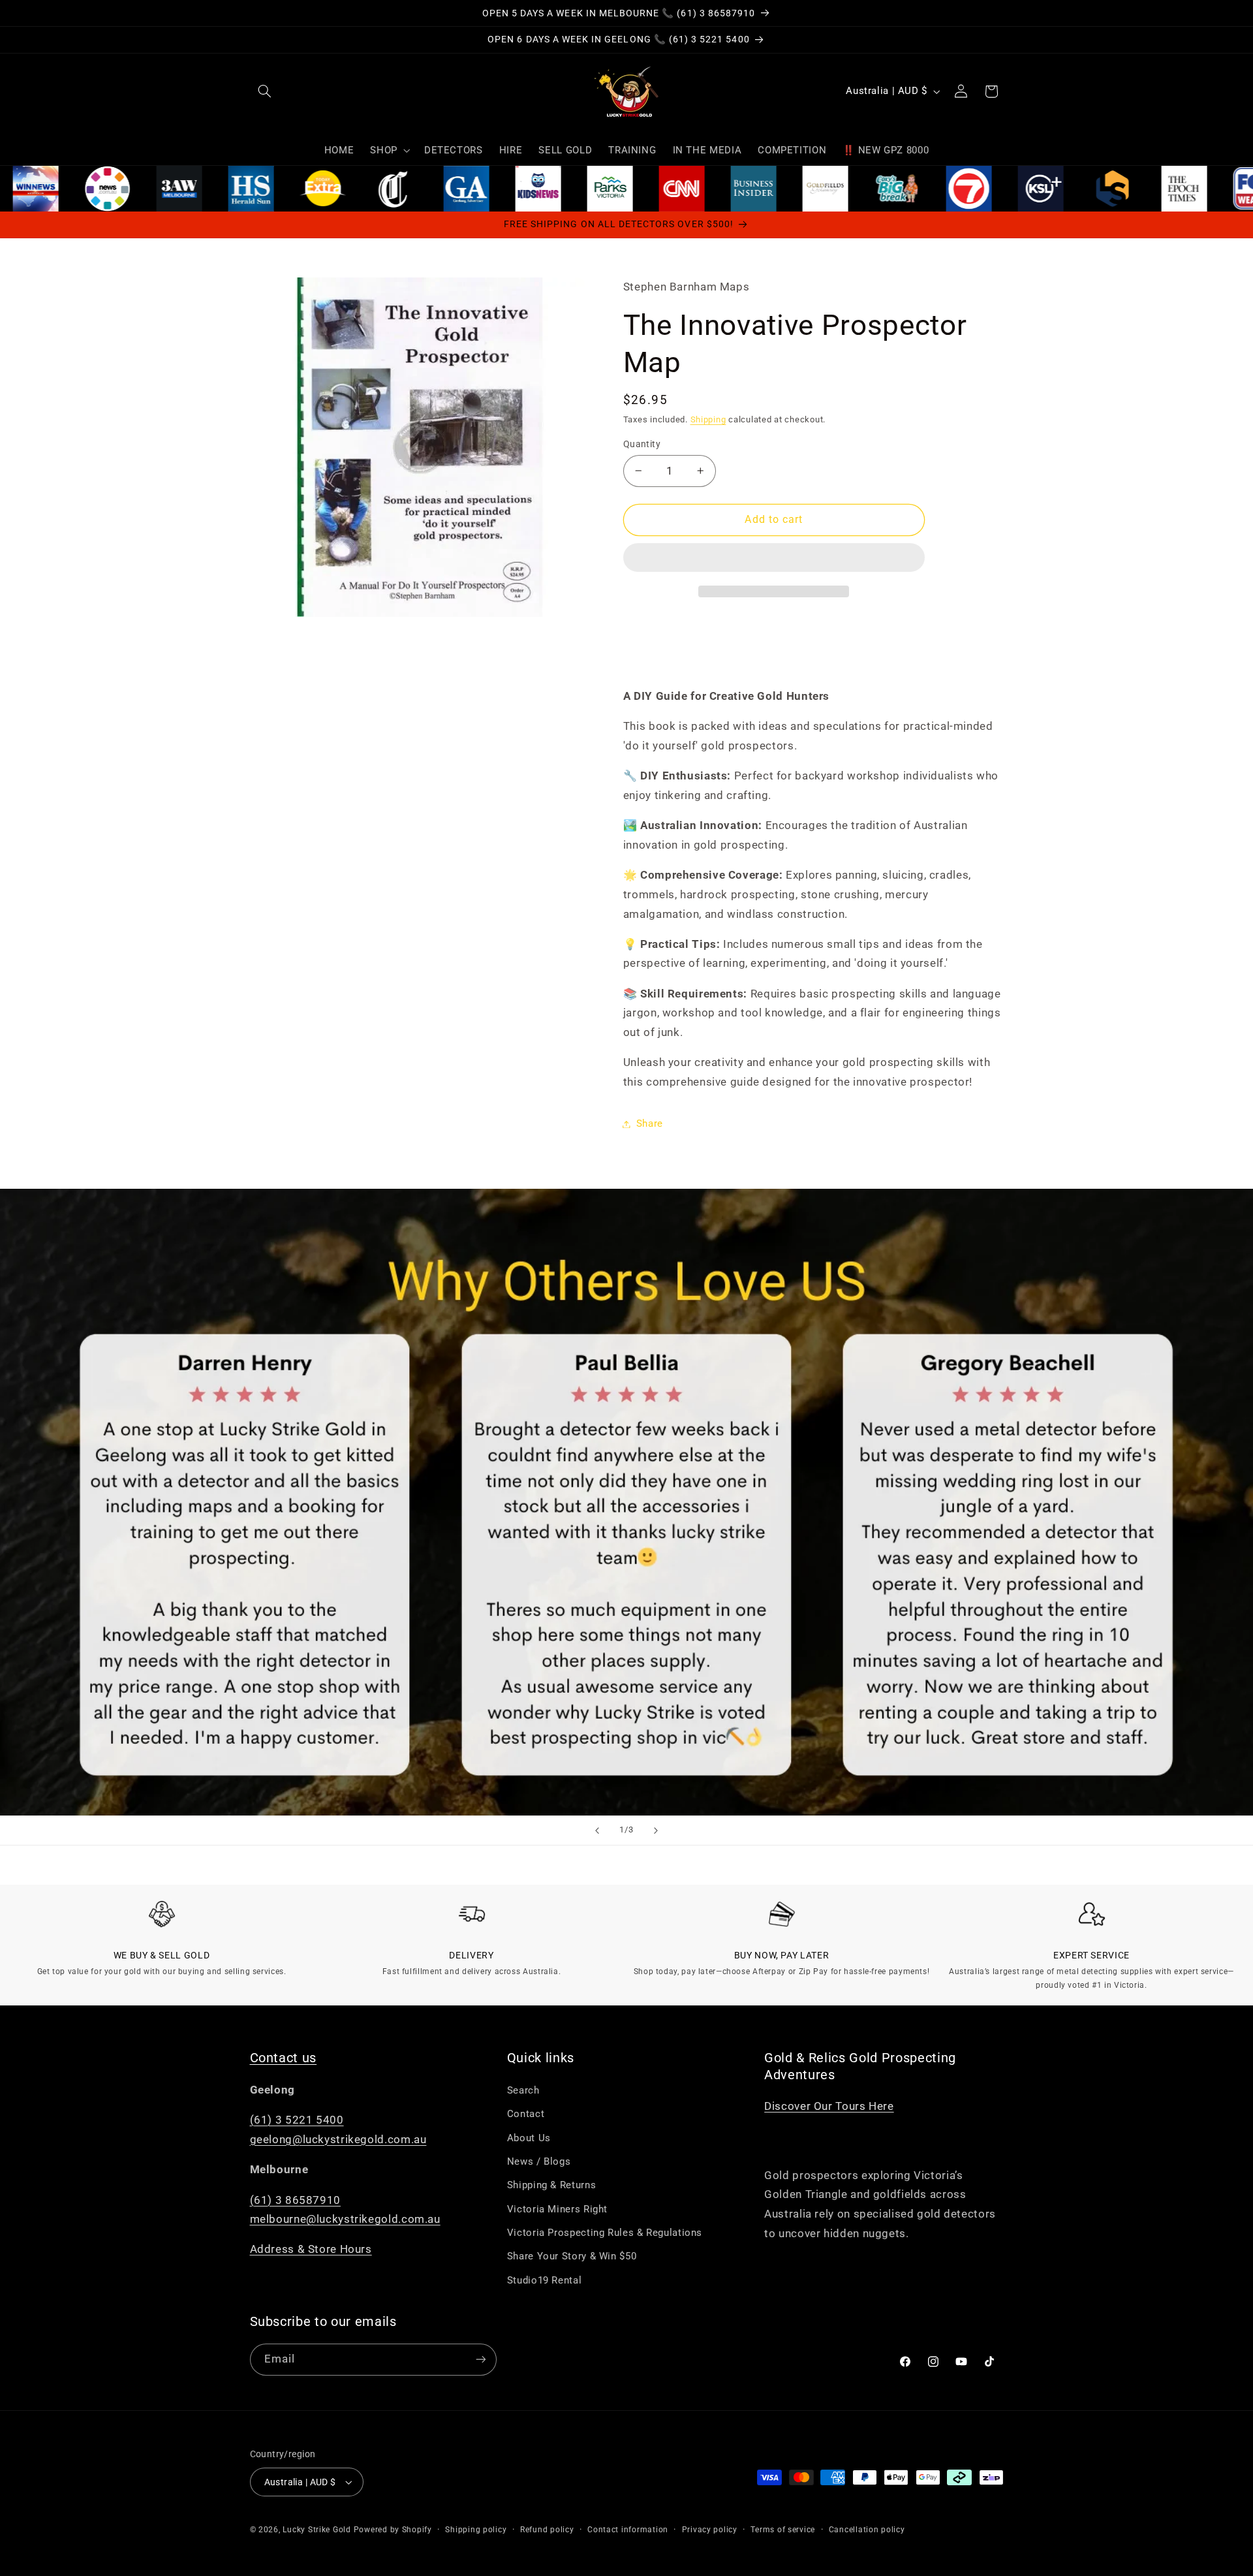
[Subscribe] (480, 2360)
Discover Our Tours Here (829, 2106)
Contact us (284, 2058)
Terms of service (783, 2530)
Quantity (642, 444)
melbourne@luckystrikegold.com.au (345, 2219)
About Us (529, 2138)
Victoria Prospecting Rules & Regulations (605, 2233)
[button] (774, 559)
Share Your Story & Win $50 (572, 2257)
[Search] (265, 91)
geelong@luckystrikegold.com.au (338, 2139)
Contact (526, 2114)
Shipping (708, 419)
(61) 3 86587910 (295, 2200)
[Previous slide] (597, 1830)
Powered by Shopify (393, 2530)
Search (523, 2090)
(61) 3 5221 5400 (297, 2120)
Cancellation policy (867, 2530)
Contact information (628, 2530)
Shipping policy (476, 2530)
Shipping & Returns (551, 2185)
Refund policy (547, 2530)
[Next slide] (656, 1830)
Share (650, 1123)
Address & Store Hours (311, 2250)
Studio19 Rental (544, 2280)
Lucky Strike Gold (317, 2530)
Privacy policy (710, 2530)
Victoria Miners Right (557, 2209)
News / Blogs (539, 2161)
